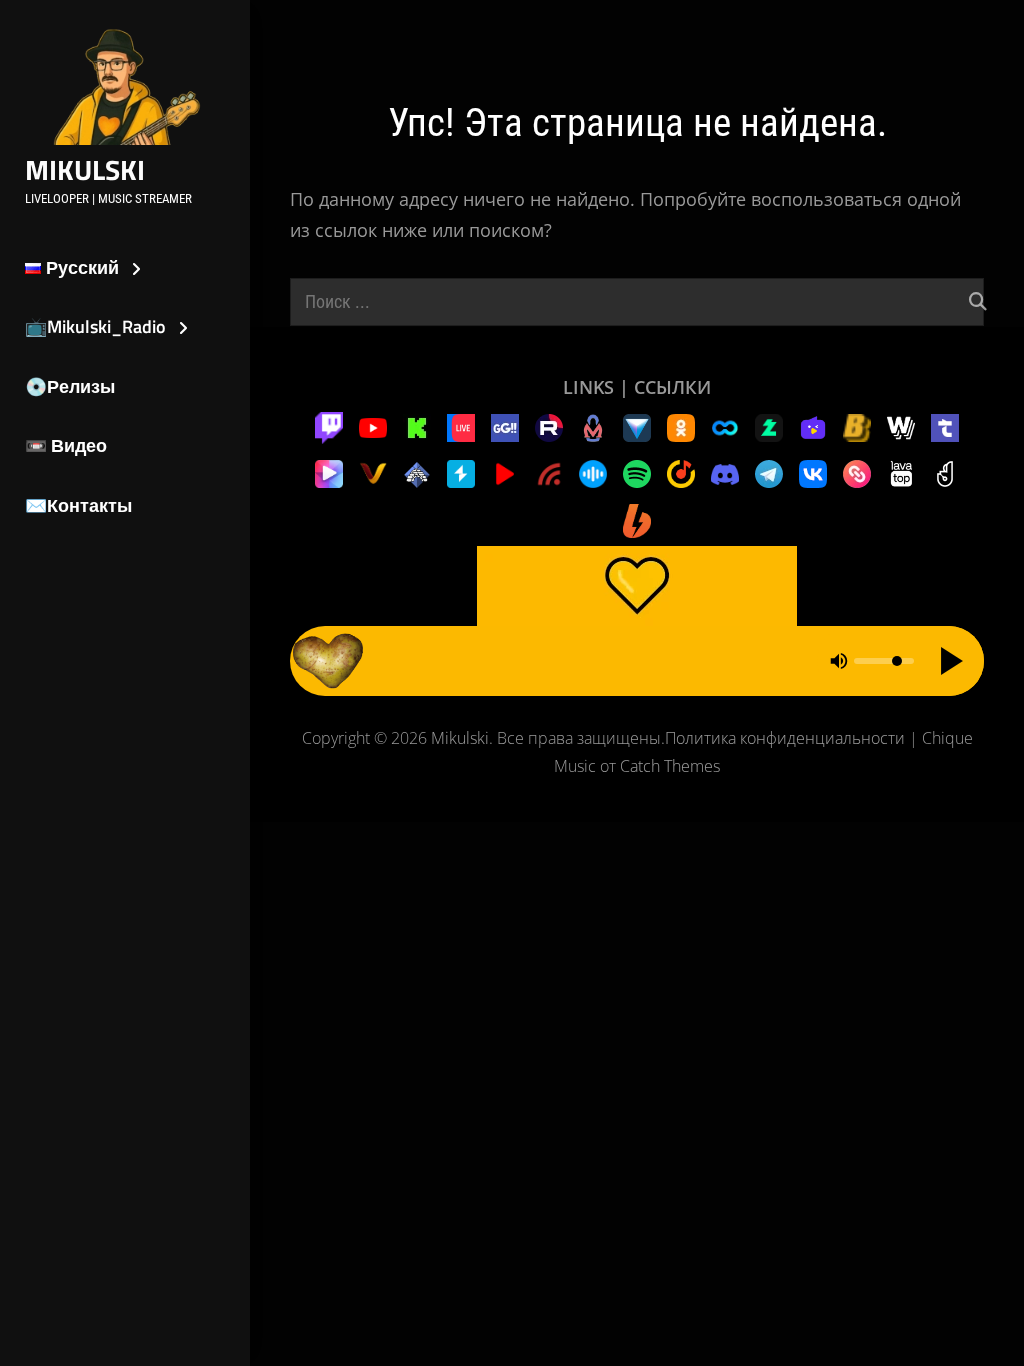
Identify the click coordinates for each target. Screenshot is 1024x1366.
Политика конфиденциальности (785, 738)
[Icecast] (417, 472)
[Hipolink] (857, 472)
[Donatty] (945, 472)
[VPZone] (329, 472)
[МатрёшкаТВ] (593, 426)
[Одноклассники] (681, 426)
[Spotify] (637, 472)
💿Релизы (70, 386)
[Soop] (725, 426)
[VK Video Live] (461, 426)
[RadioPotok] (505, 472)
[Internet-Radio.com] (549, 472)
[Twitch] (329, 426)
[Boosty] (637, 519)
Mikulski (85, 169)
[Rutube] (549, 426)
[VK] (813, 472)
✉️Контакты (78, 505)
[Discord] (725, 472)
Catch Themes (670, 766)
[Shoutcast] (461, 472)
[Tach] (945, 426)
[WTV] (901, 426)
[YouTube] (373, 426)
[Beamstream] (637, 426)
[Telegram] (769, 472)
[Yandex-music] (681, 472)
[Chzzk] (769, 426)
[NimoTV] (813, 426)
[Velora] (373, 472)
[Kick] (417, 426)
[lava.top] (901, 472)
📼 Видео (66, 445)
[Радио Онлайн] (593, 472)
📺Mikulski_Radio (95, 326)
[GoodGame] (505, 426)
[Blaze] (857, 426)
